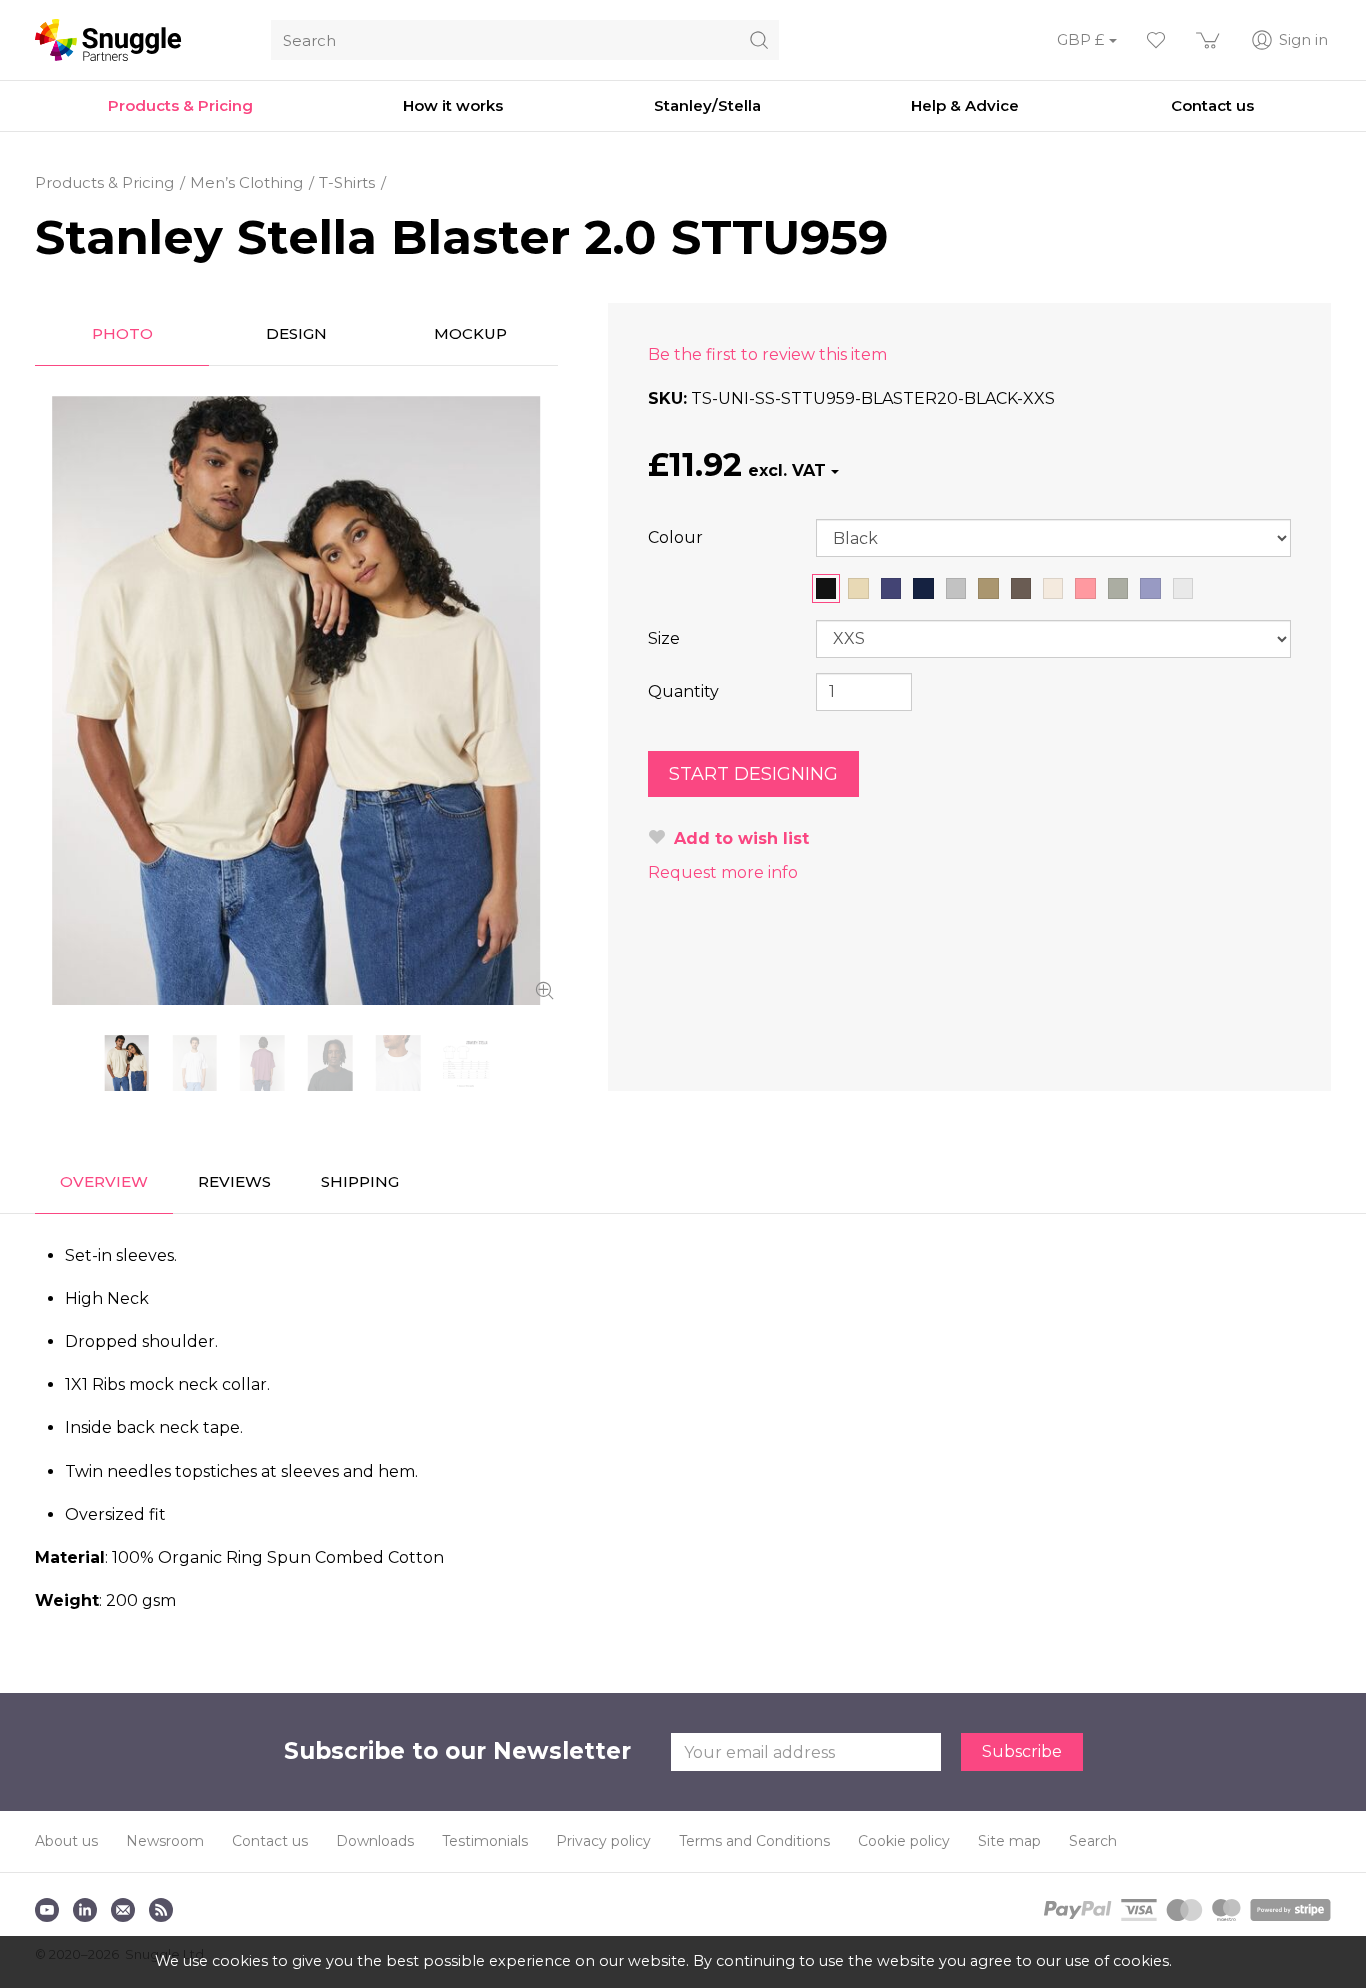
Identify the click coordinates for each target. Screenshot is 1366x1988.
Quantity (683, 691)
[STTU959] (466, 1063)
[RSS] (161, 1910)
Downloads (375, 1841)
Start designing (753, 774)
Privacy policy (603, 1841)
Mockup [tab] (470, 333)
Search (1093, 1841)
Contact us (270, 1841)
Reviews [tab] (234, 1181)
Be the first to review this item (767, 354)
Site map (1009, 1841)
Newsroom (165, 1841)
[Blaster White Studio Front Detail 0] (398, 1063)
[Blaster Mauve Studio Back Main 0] (262, 1063)
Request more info (723, 872)
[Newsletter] (123, 1910)
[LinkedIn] (85, 1910)
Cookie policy (904, 1841)
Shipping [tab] (360, 1181)
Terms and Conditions (754, 1841)
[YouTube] (47, 1910)
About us (66, 1841)
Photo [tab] (122, 333)
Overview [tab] (104, 1181)
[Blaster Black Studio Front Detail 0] (330, 1063)
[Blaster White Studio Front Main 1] (195, 1063)
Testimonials (485, 1841)
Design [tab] (296, 333)
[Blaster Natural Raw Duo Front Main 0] (296, 701)
